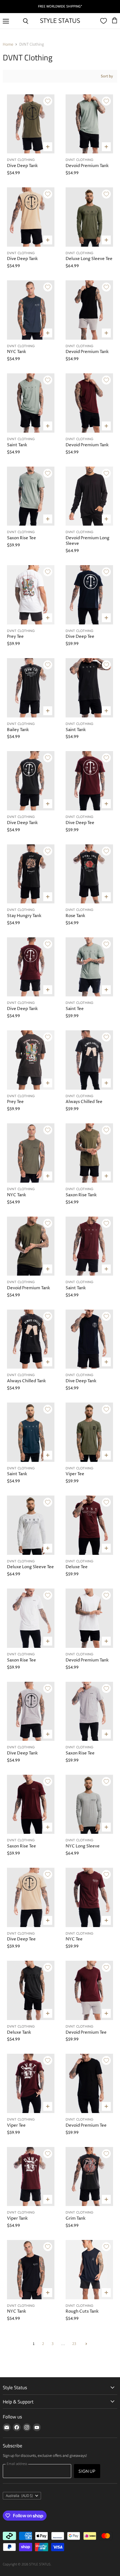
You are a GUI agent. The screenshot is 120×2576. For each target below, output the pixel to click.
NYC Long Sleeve (83, 1846)
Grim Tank (75, 2218)
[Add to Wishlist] (48, 101)
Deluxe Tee (77, 1567)
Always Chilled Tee (84, 1102)
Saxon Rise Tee (21, 538)
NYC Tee (74, 1939)
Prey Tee (15, 637)
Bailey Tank (18, 730)
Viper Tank (17, 2218)
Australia (19, 2496)
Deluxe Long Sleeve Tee (89, 259)
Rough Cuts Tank (82, 2311)
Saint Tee (75, 1009)
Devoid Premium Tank (87, 166)
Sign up (87, 2471)
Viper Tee (75, 1474)
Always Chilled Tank (26, 1381)
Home (8, 44)
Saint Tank (17, 445)
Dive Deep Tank (22, 166)
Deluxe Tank (19, 2032)
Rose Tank (75, 916)
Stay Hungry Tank (24, 916)
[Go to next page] (86, 2344)
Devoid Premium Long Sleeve (87, 541)
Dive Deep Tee (80, 637)
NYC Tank (16, 352)
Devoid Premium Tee (86, 2032)
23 (74, 2344)
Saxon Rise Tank (81, 1195)
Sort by (107, 76)
